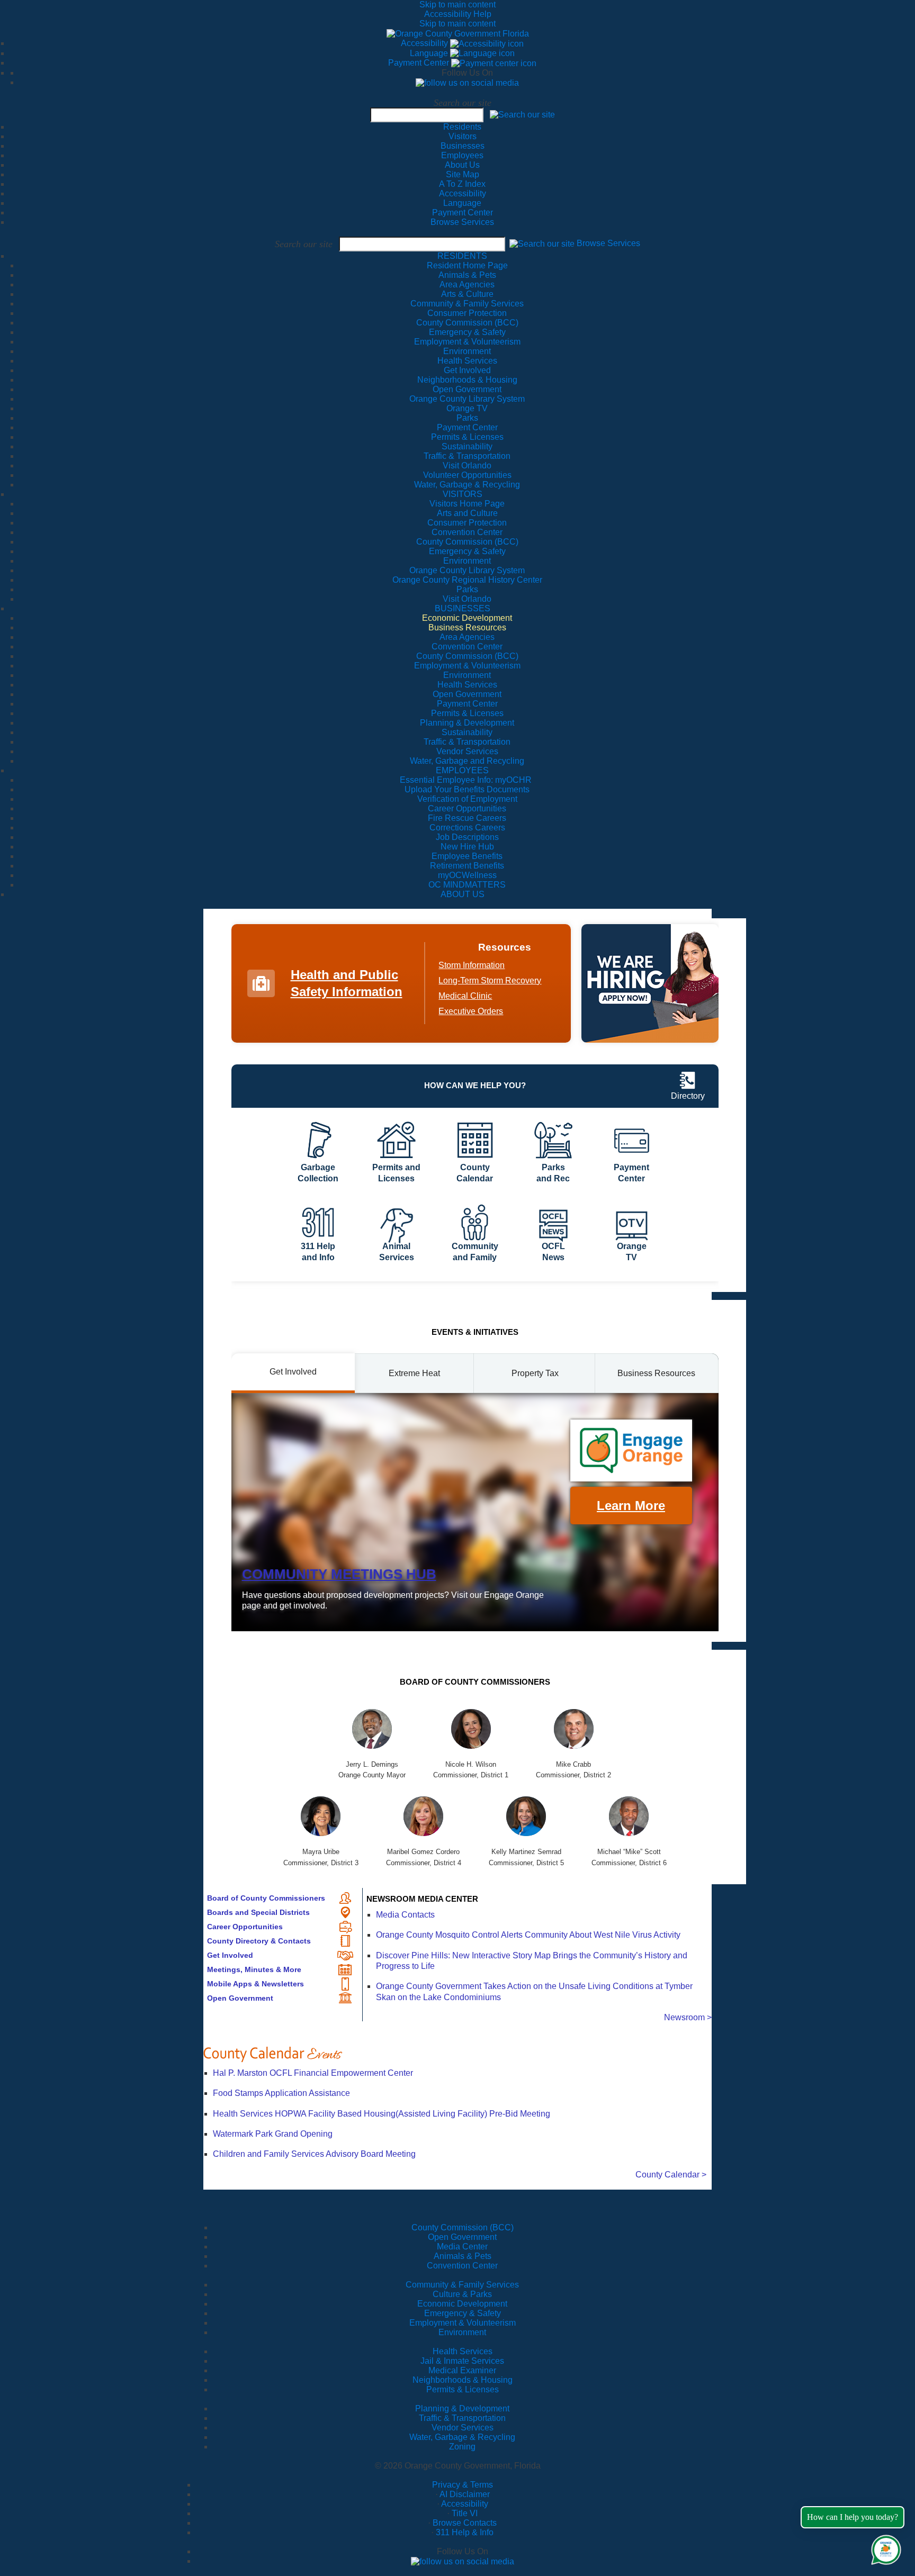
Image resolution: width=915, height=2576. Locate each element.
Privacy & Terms (463, 2485)
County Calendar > (671, 2175)
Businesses (463, 146)
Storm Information (472, 965)
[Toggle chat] (884, 2548)
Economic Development (462, 2304)
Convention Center (462, 2266)
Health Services (463, 2351)
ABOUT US (463, 894)
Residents (462, 127)
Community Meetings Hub (339, 1574)
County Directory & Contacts (259, 1941)
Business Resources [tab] (656, 1373)
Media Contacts (405, 1915)
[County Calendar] (457, 2054)
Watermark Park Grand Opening (273, 2134)
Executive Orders (471, 1011)
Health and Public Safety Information (347, 983)
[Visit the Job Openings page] (650, 983)
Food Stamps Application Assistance (281, 2093)
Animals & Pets (463, 2256)
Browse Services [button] (608, 243)
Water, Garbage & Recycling (462, 2437)
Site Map (463, 174)
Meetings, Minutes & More (254, 1969)
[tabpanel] (475, 1512)
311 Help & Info (465, 2532)
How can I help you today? (853, 2517)
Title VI (465, 2513)
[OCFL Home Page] (458, 33)
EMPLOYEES (462, 770)
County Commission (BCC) (463, 2227)
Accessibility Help (458, 14)
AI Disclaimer (465, 2494)
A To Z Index (462, 184)
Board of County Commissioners (266, 1898)
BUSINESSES (463, 608)
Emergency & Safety (463, 2313)
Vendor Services (463, 2428)
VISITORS (463, 494)
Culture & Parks (462, 2294)
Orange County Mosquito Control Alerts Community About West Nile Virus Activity (528, 1935)
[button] (522, 114)
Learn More (631, 1506)
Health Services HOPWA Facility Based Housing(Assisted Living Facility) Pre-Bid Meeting (382, 2114)
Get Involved (230, 1955)
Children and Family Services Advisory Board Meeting (314, 2154)
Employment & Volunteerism (463, 2323)
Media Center (462, 2247)
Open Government (240, 1998)
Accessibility (425, 43)
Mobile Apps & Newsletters (255, 1984)
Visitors (463, 136)
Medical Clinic (465, 996)
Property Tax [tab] (535, 1373)
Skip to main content (457, 4)
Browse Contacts (465, 2523)
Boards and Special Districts (258, 1912)
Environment (462, 2332)
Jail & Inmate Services (462, 2361)
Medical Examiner (462, 2370)
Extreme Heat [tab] (414, 1373)
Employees (462, 155)
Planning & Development (462, 2408)
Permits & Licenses (463, 2389)
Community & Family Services (467, 304)
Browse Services (462, 222)
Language (430, 53)
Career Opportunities (245, 1927)
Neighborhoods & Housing (463, 2380)
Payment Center (420, 63)
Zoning (462, 2447)
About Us (462, 165)
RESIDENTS (462, 256)
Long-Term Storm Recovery (490, 980)
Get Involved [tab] (293, 1372)
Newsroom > (688, 2017)
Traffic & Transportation (462, 2418)
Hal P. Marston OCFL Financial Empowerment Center (313, 2073)
